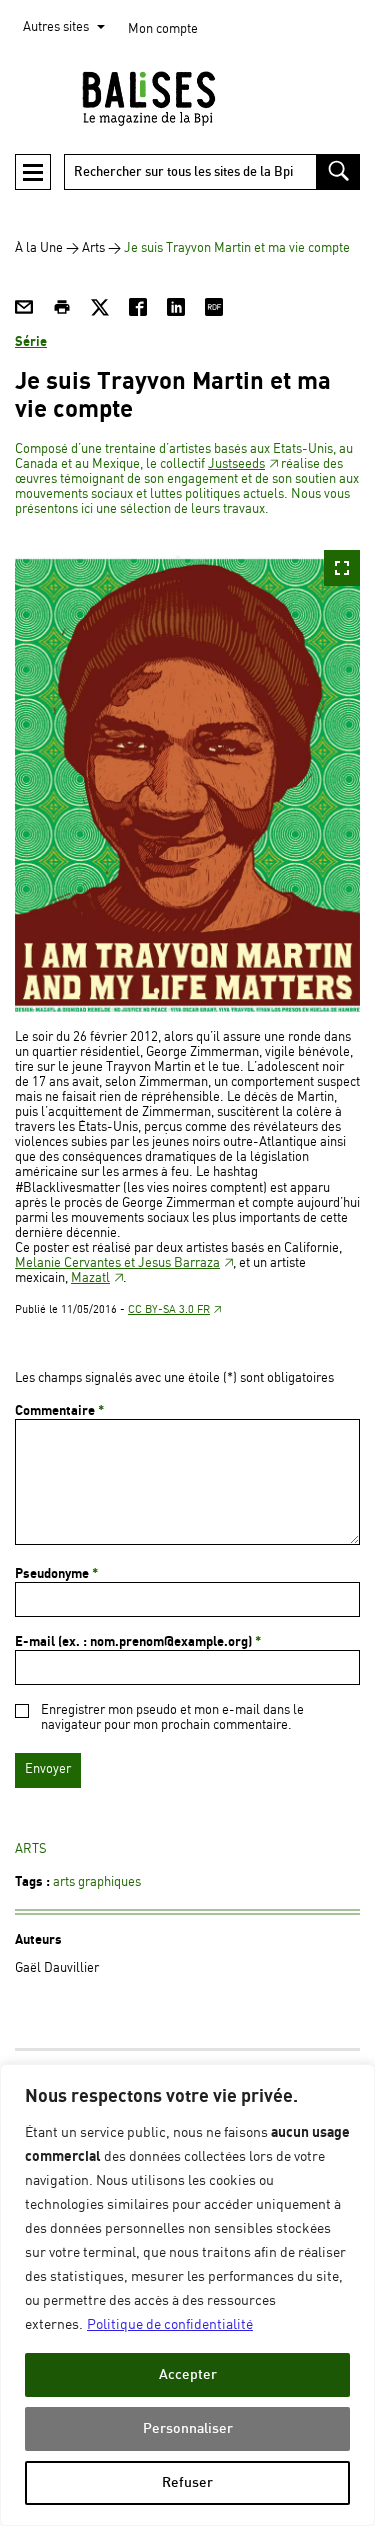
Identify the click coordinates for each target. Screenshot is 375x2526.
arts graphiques (97, 1882)
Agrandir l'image (342, 568)
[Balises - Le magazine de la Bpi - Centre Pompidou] (187, 98)
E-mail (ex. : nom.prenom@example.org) (138, 1642)
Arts (93, 248)
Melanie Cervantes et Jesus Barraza (117, 1263)
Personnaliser (188, 2428)
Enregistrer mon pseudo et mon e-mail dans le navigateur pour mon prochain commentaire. (172, 1718)
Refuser (187, 2482)
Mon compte (163, 29)
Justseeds (236, 464)
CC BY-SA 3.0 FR (169, 1310)
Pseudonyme (56, 1574)
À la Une (39, 248)
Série (31, 342)
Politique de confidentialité (170, 2325)
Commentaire (59, 1411)
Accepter (188, 2374)
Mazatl (90, 1278)
